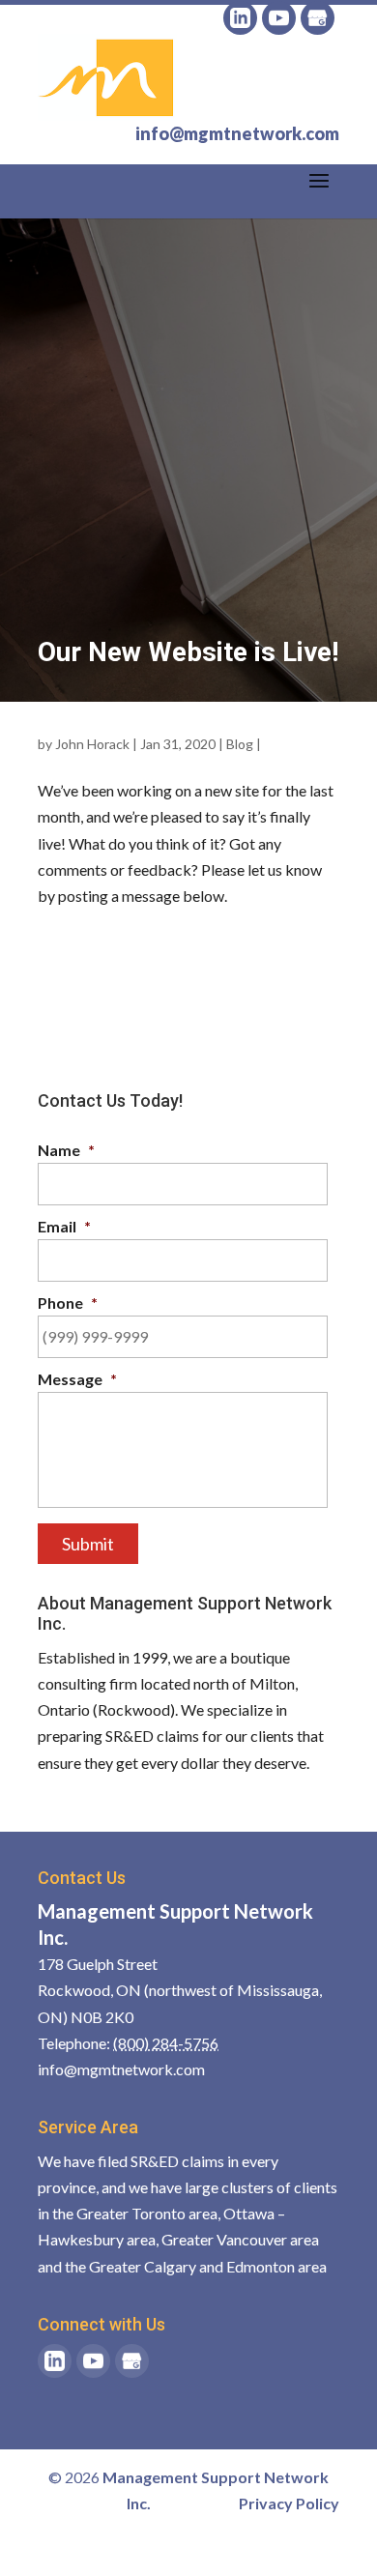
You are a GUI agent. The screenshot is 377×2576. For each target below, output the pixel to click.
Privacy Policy (289, 2503)
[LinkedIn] (240, 18)
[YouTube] (279, 18)
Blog (240, 744)
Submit (88, 1544)
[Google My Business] (318, 18)
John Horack (92, 744)
